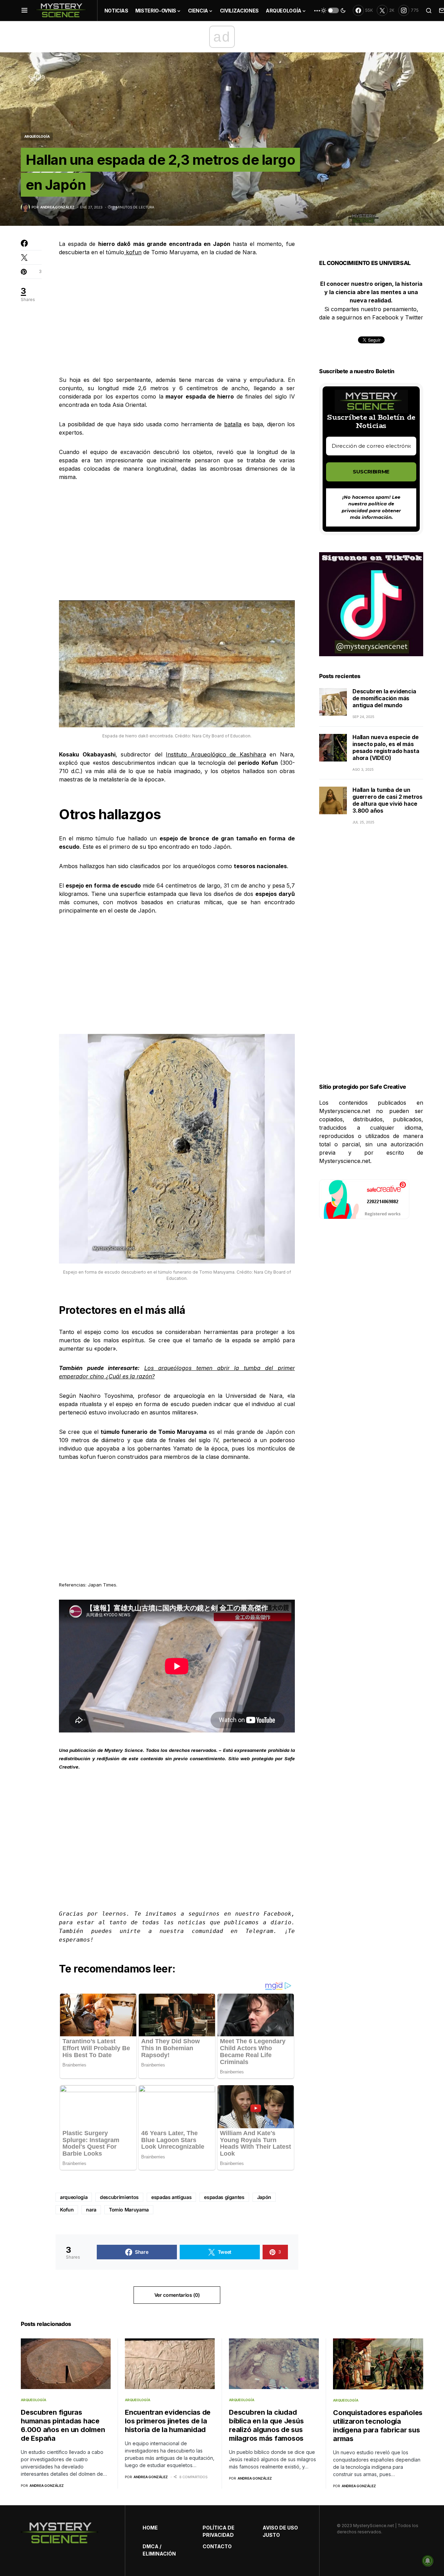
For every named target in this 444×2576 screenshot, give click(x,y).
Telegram (259, 1931)
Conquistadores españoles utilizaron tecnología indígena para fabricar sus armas (378, 2426)
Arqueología (37, 136)
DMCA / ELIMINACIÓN (159, 2550)
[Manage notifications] (428, 2561)
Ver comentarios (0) (177, 2295)
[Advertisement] (177, 316)
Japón (264, 2197)
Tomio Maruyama (129, 2210)
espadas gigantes (224, 2197)
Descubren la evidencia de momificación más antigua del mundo (384, 699)
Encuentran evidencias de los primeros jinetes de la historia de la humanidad (168, 2421)
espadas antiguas (171, 2197)
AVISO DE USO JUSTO (280, 2531)
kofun (133, 252)
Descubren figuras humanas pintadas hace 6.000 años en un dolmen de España (63, 2425)
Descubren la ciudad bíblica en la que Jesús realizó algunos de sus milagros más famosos (266, 2425)
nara (91, 2210)
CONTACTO (217, 2546)
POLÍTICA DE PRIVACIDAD (219, 2531)
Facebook (277, 1914)
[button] (24, 10)
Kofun (67, 2210)
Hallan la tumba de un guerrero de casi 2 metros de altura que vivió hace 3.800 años (387, 801)
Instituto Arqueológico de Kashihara (216, 754)
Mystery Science (123, 1750)
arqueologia (74, 2197)
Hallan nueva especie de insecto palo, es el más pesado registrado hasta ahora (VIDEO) (386, 748)
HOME (150, 2528)
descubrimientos (119, 2197)
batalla (233, 424)
